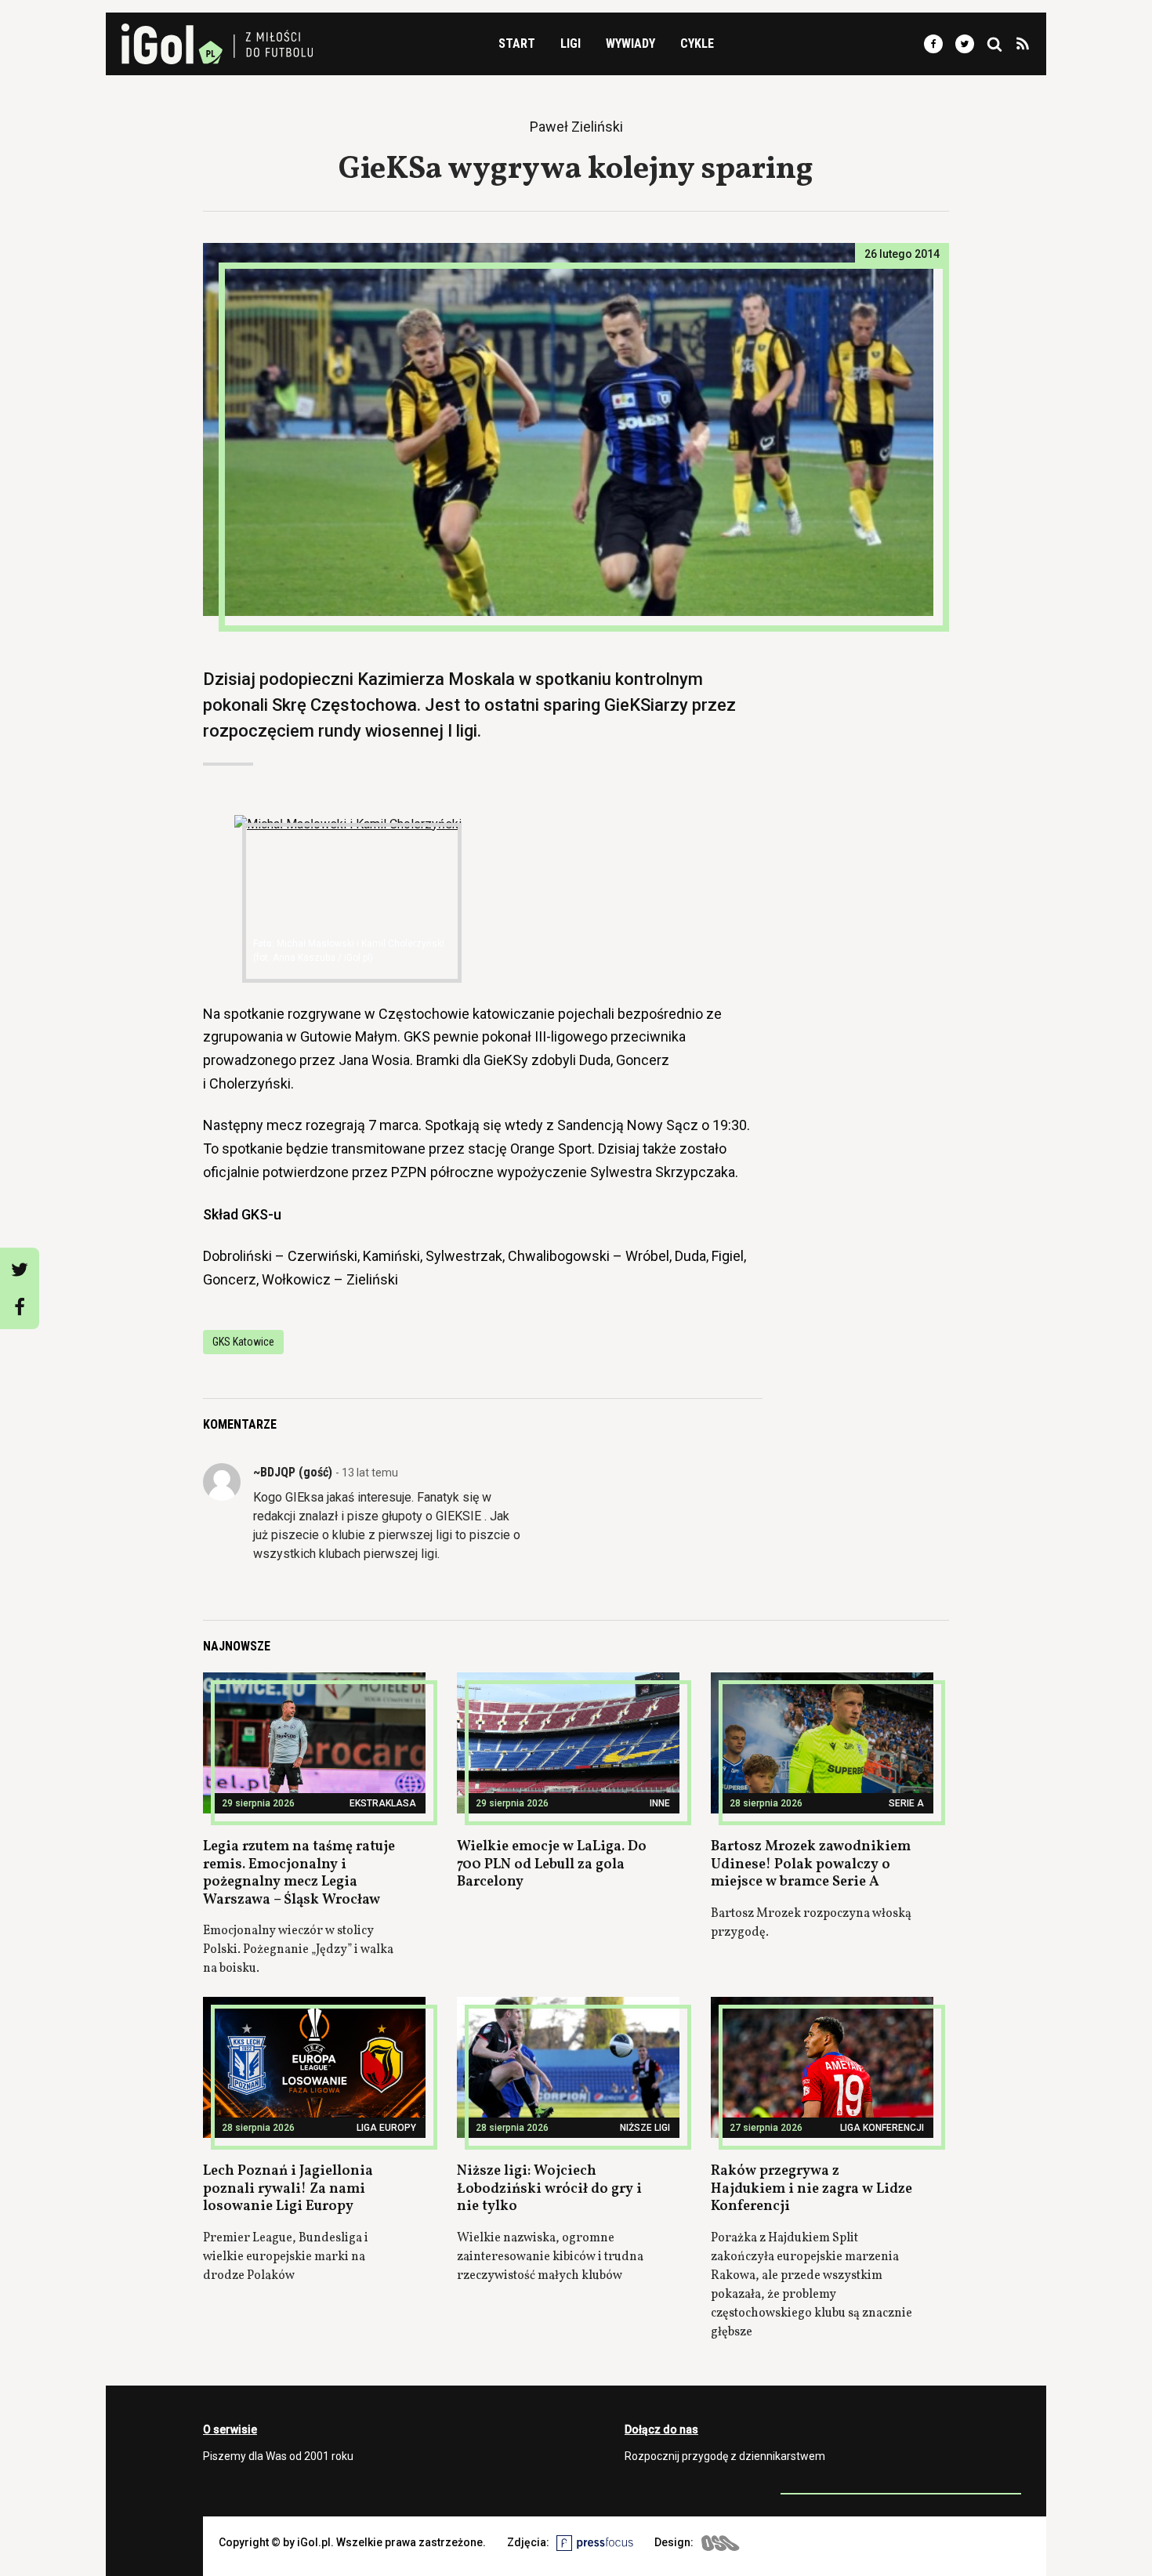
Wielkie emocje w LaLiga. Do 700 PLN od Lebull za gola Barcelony (552, 1864)
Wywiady (630, 43)
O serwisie (230, 2429)
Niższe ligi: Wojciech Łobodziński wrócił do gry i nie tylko (549, 2189)
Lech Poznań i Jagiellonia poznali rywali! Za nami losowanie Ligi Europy (288, 2189)
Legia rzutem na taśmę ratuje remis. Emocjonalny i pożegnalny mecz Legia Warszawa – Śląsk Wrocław (299, 1873)
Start (517, 43)
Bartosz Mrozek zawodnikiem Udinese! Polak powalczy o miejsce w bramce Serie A (811, 1864)
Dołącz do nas (661, 2429)
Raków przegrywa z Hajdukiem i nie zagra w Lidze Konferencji (811, 2189)
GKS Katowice (243, 1342)
